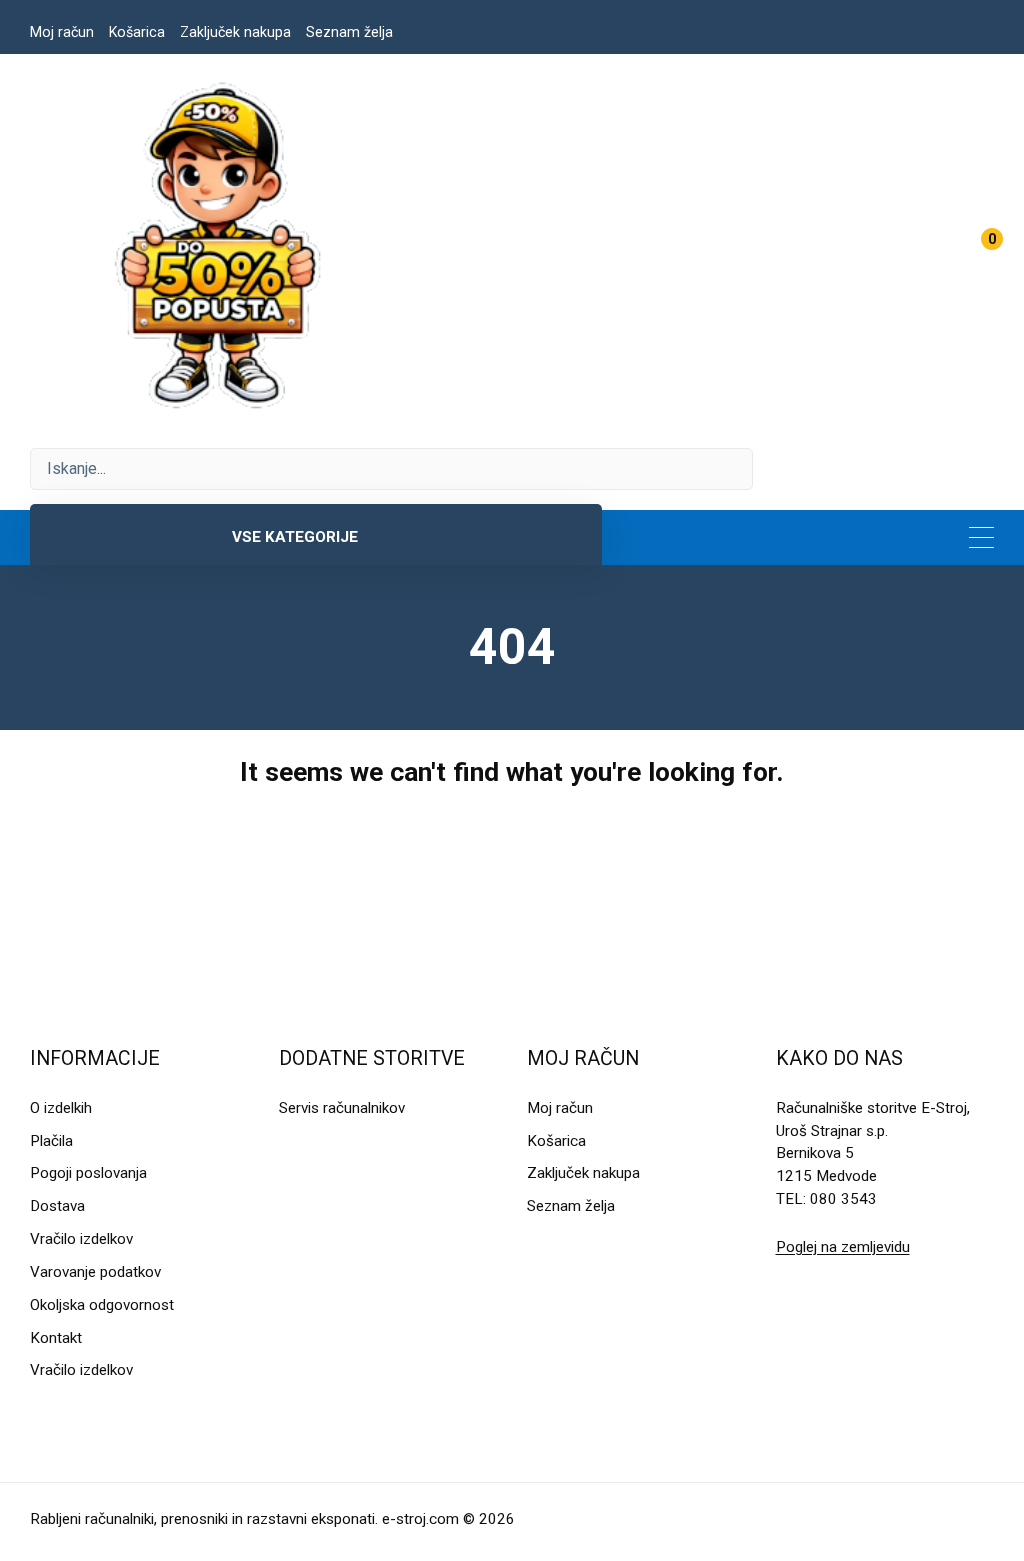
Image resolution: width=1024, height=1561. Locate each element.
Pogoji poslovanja (88, 1173)
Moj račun (62, 32)
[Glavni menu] (981, 537)
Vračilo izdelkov (81, 1239)
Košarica (137, 32)
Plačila (51, 1141)
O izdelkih (61, 1108)
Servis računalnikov (342, 1108)
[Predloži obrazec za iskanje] (391, 469)
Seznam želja (349, 32)
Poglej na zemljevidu (843, 1247)
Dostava (57, 1206)
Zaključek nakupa (235, 32)
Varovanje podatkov (95, 1272)
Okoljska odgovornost (102, 1305)
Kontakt (56, 1338)
